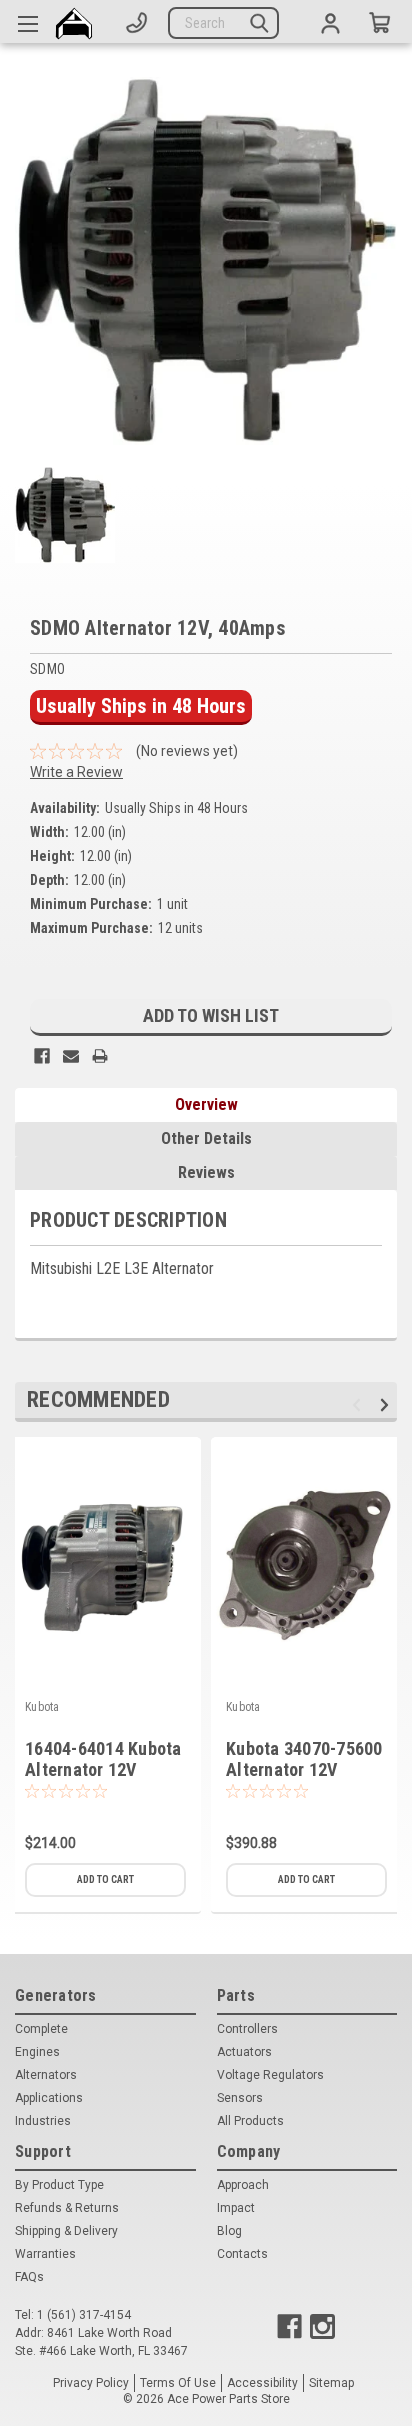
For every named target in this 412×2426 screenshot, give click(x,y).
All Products (250, 2121)
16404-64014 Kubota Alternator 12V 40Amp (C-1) (103, 1769)
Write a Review (76, 772)
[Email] (71, 1056)
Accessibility (262, 2383)
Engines (37, 2052)
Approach (243, 2185)
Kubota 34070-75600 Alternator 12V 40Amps (304, 1769)
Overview (206, 1104)
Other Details (206, 1138)
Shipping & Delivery (66, 2231)
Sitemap (331, 2383)
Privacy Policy (91, 2383)
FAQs (29, 2277)
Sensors (240, 2098)
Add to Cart (105, 1879)
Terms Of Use (178, 2383)
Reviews (206, 1172)
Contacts (242, 2254)
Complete (41, 2029)
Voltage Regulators (270, 2075)
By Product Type (59, 2185)
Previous (359, 1404)
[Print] (100, 1056)
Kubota (42, 1707)
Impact (236, 2208)
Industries (43, 2121)
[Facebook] (42, 1056)
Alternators (46, 2075)
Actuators (244, 2052)
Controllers (247, 2029)
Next (387, 1404)
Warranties (45, 2254)
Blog (229, 2231)
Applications (49, 2098)
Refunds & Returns (67, 2208)
